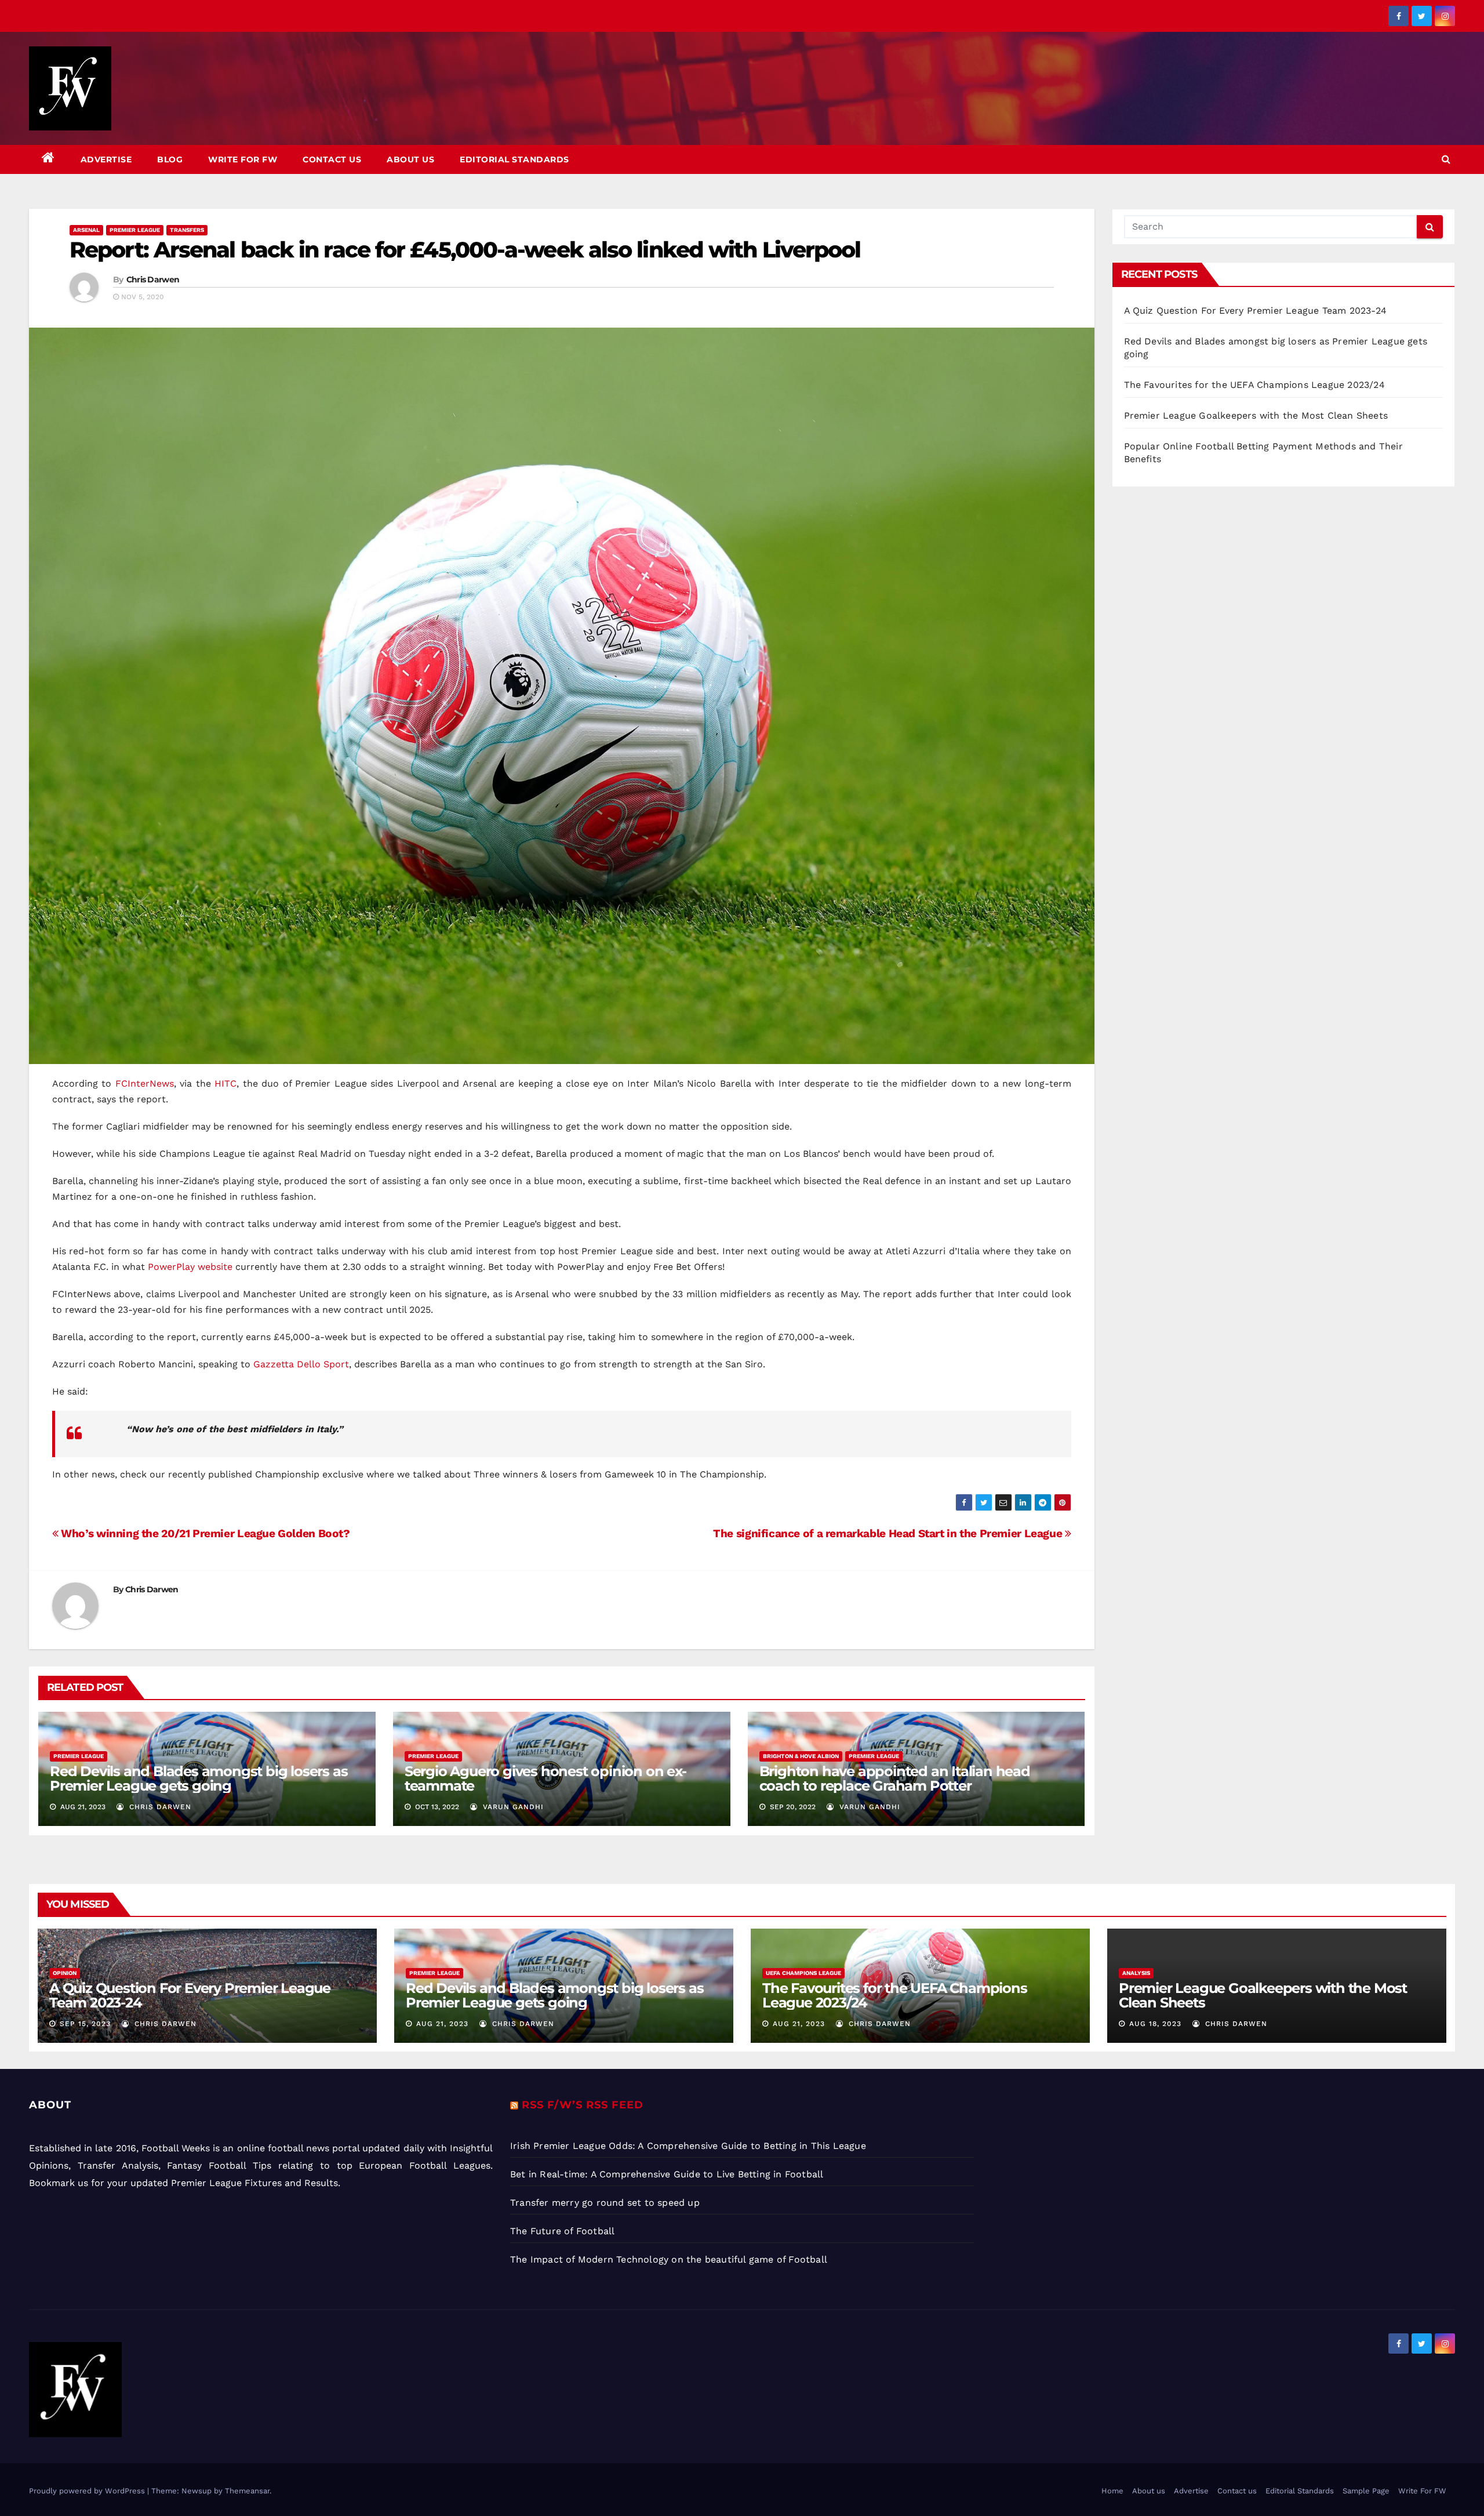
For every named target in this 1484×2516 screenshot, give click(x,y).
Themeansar (247, 2491)
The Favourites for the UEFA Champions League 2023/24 (1254, 385)
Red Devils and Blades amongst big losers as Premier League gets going (199, 1778)
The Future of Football (564, 2231)
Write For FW (243, 159)
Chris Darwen (153, 279)
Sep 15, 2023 (85, 2024)
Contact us (332, 159)
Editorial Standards (514, 159)
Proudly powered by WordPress (88, 2491)
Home (1112, 2491)
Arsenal (86, 230)
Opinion (65, 1973)
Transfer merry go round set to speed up (605, 2203)
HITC (225, 1083)
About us (410, 159)
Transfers (187, 230)
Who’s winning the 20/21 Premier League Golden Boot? (204, 1533)
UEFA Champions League (803, 1973)
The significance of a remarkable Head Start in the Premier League (889, 1533)
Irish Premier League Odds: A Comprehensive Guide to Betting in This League (688, 2146)
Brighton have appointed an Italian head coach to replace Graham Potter (895, 1778)
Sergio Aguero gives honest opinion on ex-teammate (545, 1778)
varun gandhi (512, 1807)
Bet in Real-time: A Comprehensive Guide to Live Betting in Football (667, 2174)
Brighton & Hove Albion (801, 1756)
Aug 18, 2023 (1155, 2024)
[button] (1446, 159)
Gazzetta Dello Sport (301, 1364)
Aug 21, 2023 (442, 2024)
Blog (170, 159)
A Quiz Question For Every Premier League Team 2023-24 (1256, 311)
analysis (1136, 1973)
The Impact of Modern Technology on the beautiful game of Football (669, 2259)
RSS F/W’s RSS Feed (583, 2105)
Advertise (106, 159)
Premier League (135, 230)
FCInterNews (145, 1083)
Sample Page (1366, 2491)
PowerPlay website (190, 1267)
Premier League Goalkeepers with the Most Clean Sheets (1256, 415)
